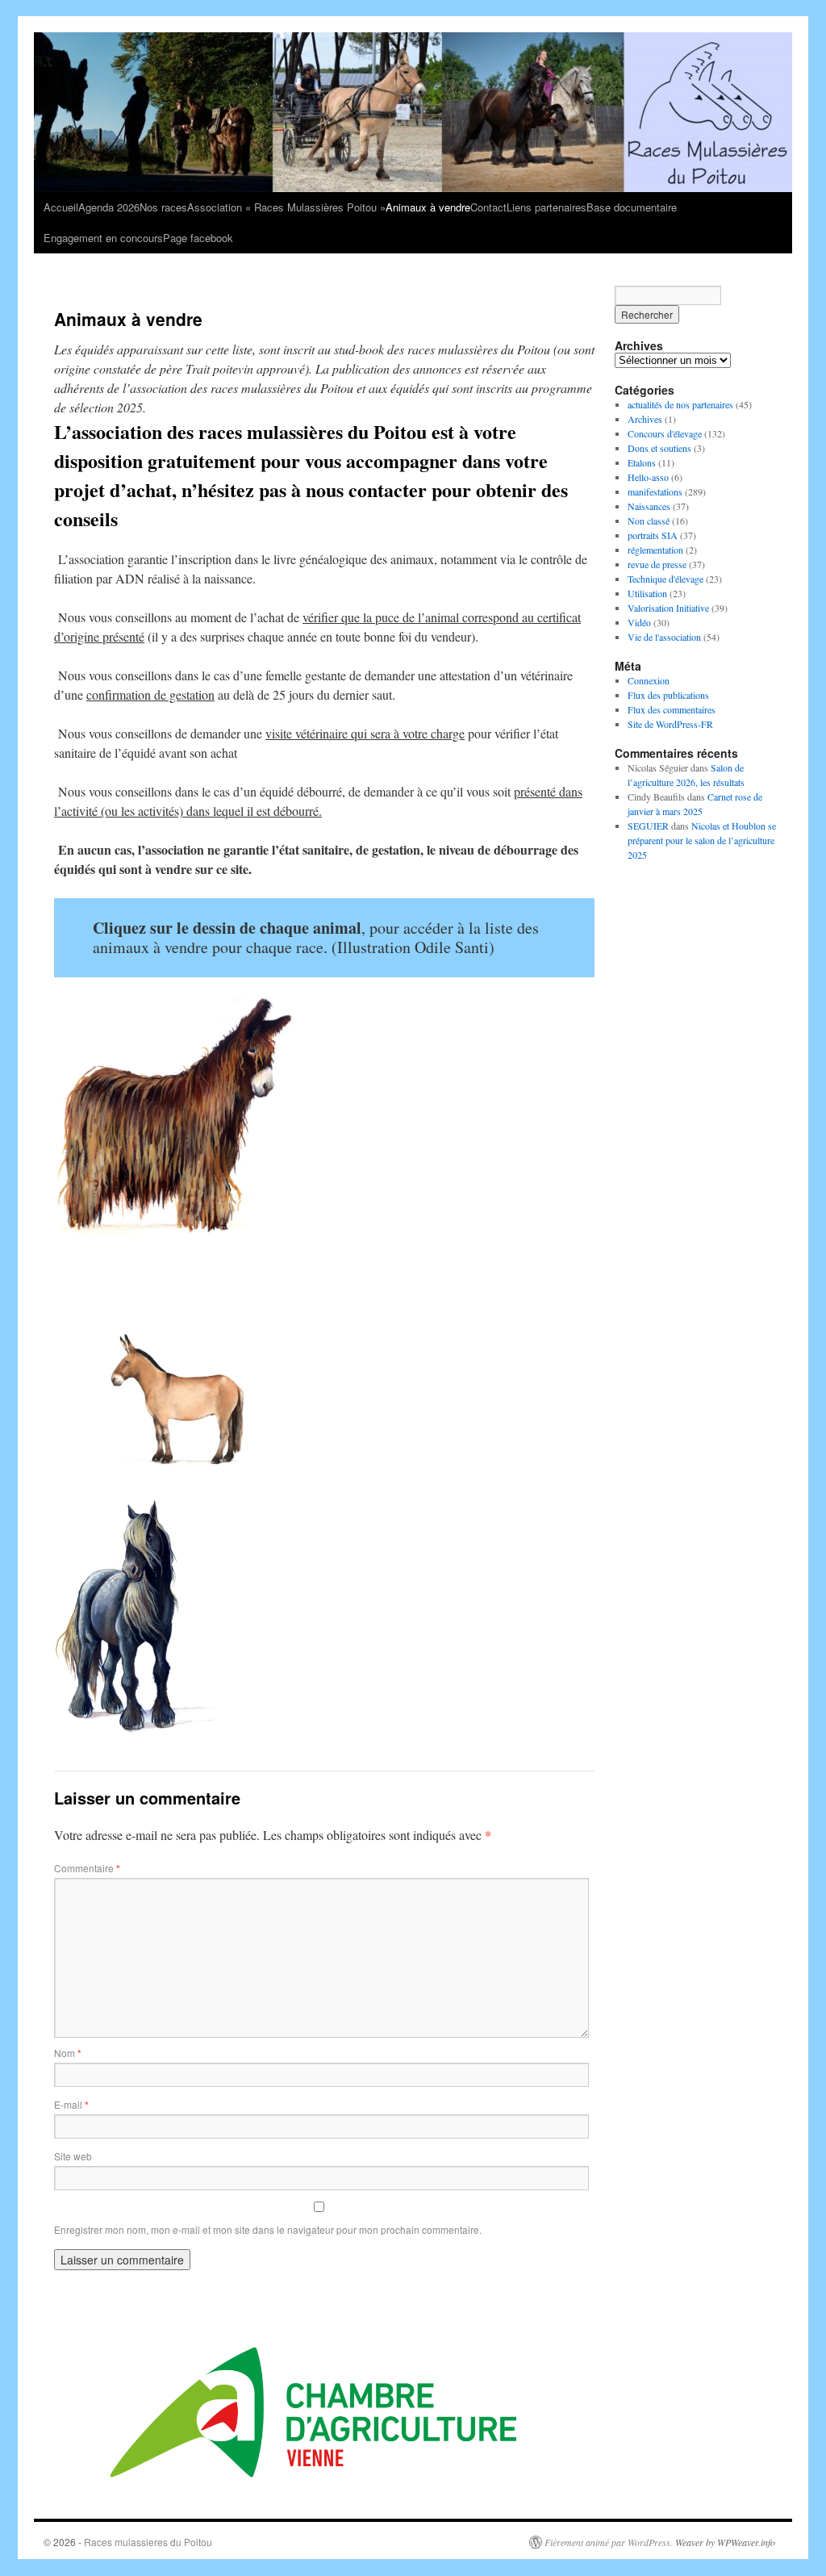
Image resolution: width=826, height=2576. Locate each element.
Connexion (649, 680)
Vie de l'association (664, 637)
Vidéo (639, 622)
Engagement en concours (103, 238)
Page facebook (198, 238)
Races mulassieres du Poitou (148, 2542)
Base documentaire (632, 207)
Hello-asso (648, 477)
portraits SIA (653, 535)
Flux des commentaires (672, 709)
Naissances (649, 506)
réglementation (655, 550)
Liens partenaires (546, 207)
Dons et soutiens (659, 448)
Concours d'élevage (665, 433)
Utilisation (647, 593)
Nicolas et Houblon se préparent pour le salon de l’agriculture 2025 (702, 840)
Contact (488, 207)
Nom (68, 2053)
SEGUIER (648, 826)
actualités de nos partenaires (680, 404)
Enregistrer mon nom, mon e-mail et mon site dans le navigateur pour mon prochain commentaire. (268, 2229)
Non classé (649, 521)
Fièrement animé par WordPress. (609, 2542)
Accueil (61, 207)
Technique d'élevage (665, 579)
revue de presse (657, 564)
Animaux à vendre (428, 207)
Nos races (163, 207)
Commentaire (87, 1868)
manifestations (655, 491)
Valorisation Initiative (668, 608)
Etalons (642, 462)
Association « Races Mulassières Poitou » (286, 207)
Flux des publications (668, 695)
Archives (645, 419)
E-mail (71, 2104)
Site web (73, 2156)
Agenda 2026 (109, 207)
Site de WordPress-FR (670, 724)
